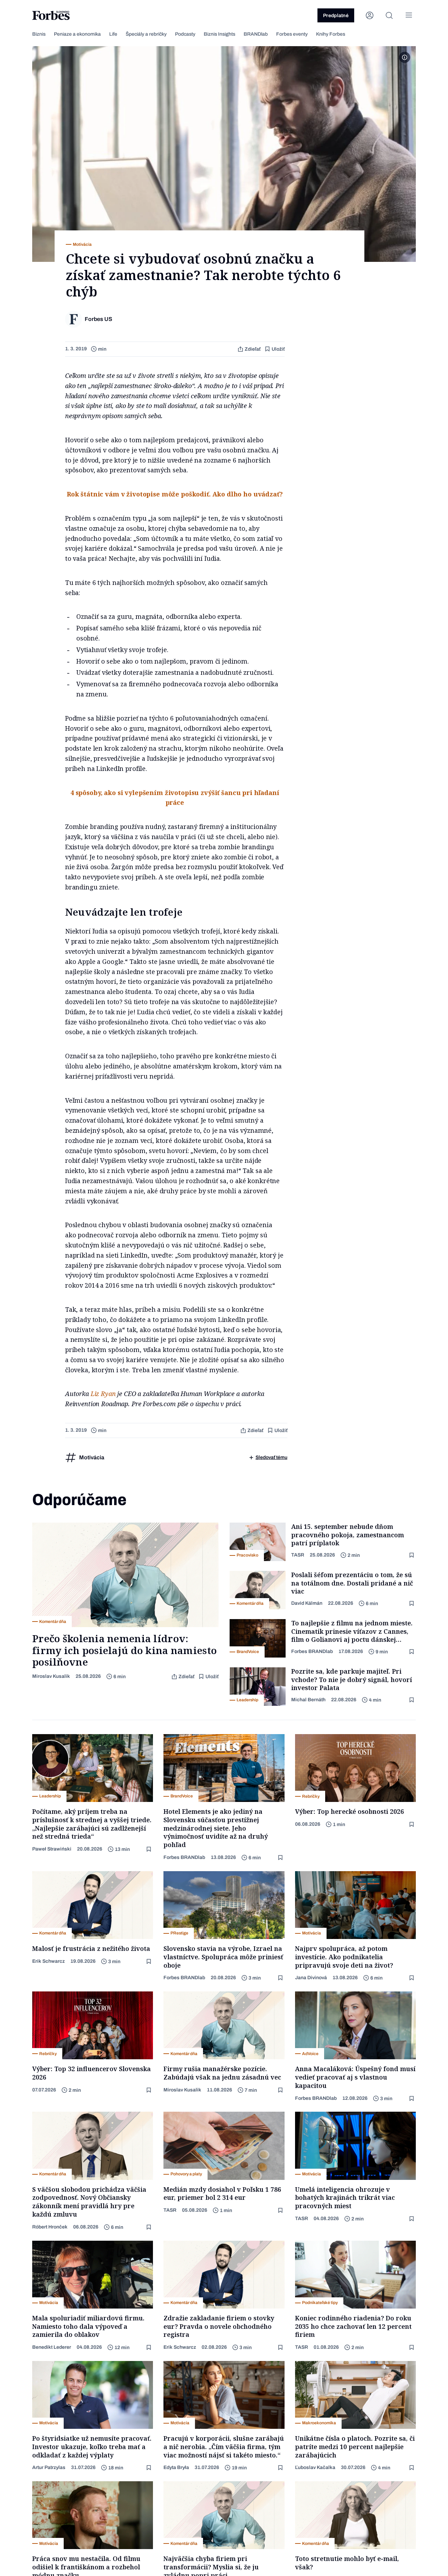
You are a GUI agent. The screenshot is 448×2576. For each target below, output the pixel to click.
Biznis (39, 34)
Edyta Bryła (176, 2467)
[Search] (389, 15)
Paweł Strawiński (52, 1849)
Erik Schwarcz (48, 1961)
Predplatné (336, 16)
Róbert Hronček (50, 2227)
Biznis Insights (219, 34)
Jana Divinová (311, 1978)
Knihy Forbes (331, 34)
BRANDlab (256, 34)
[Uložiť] (412, 1555)
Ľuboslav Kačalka (315, 2467)
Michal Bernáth (308, 1700)
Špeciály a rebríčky (146, 34)
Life (113, 34)
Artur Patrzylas (49, 2467)
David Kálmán (307, 1603)
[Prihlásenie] (370, 15)
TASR (298, 1555)
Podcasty (185, 34)
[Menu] (409, 15)
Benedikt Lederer (52, 2347)
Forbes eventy (292, 34)
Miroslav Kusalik (51, 1676)
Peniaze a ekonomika (77, 34)
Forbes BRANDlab (312, 1651)
